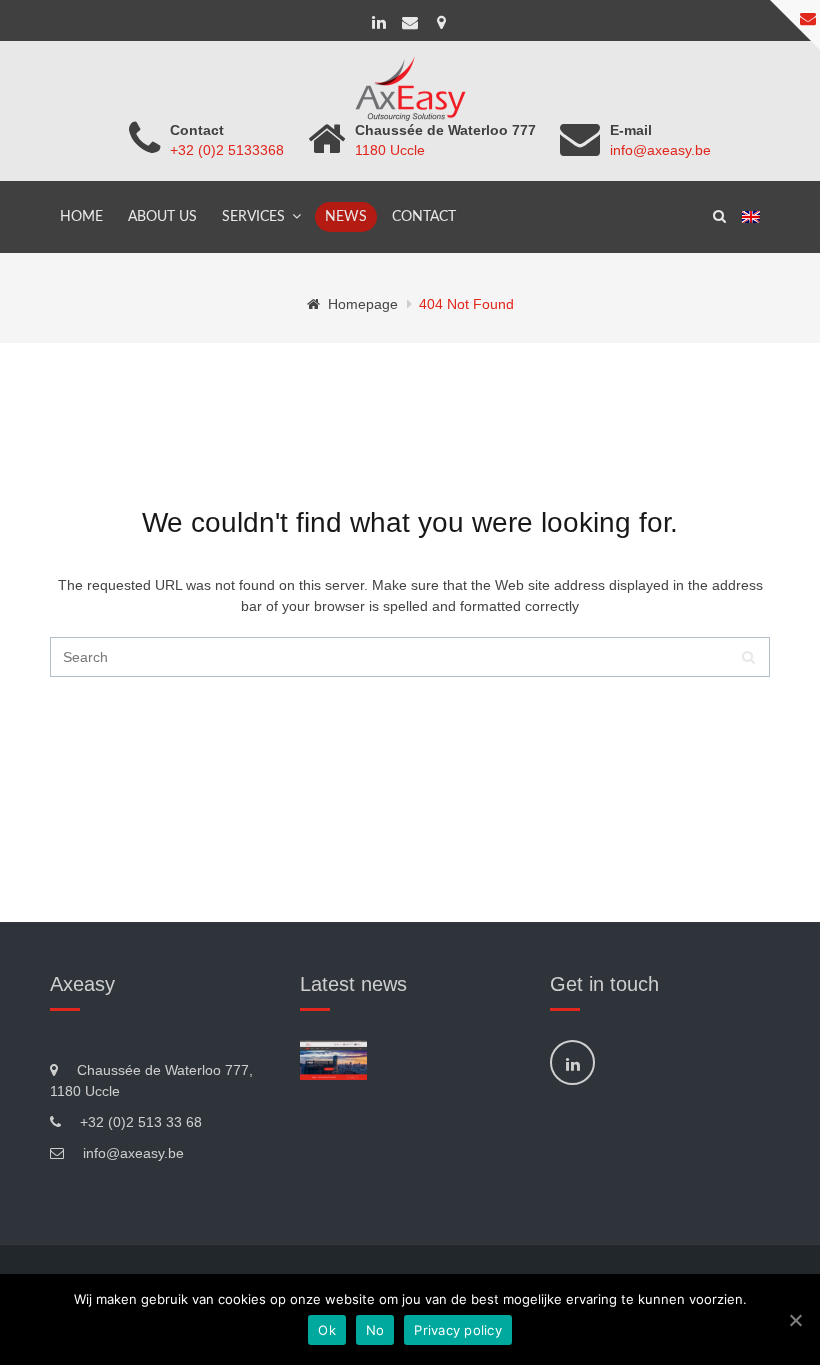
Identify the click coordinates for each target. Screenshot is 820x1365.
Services (253, 217)
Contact (424, 217)
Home (81, 217)
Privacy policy (458, 1330)
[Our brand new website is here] (333, 1060)
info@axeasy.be (660, 150)
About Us (162, 217)
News (346, 217)
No (375, 1330)
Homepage (363, 304)
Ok (327, 1330)
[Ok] (795, 1320)
